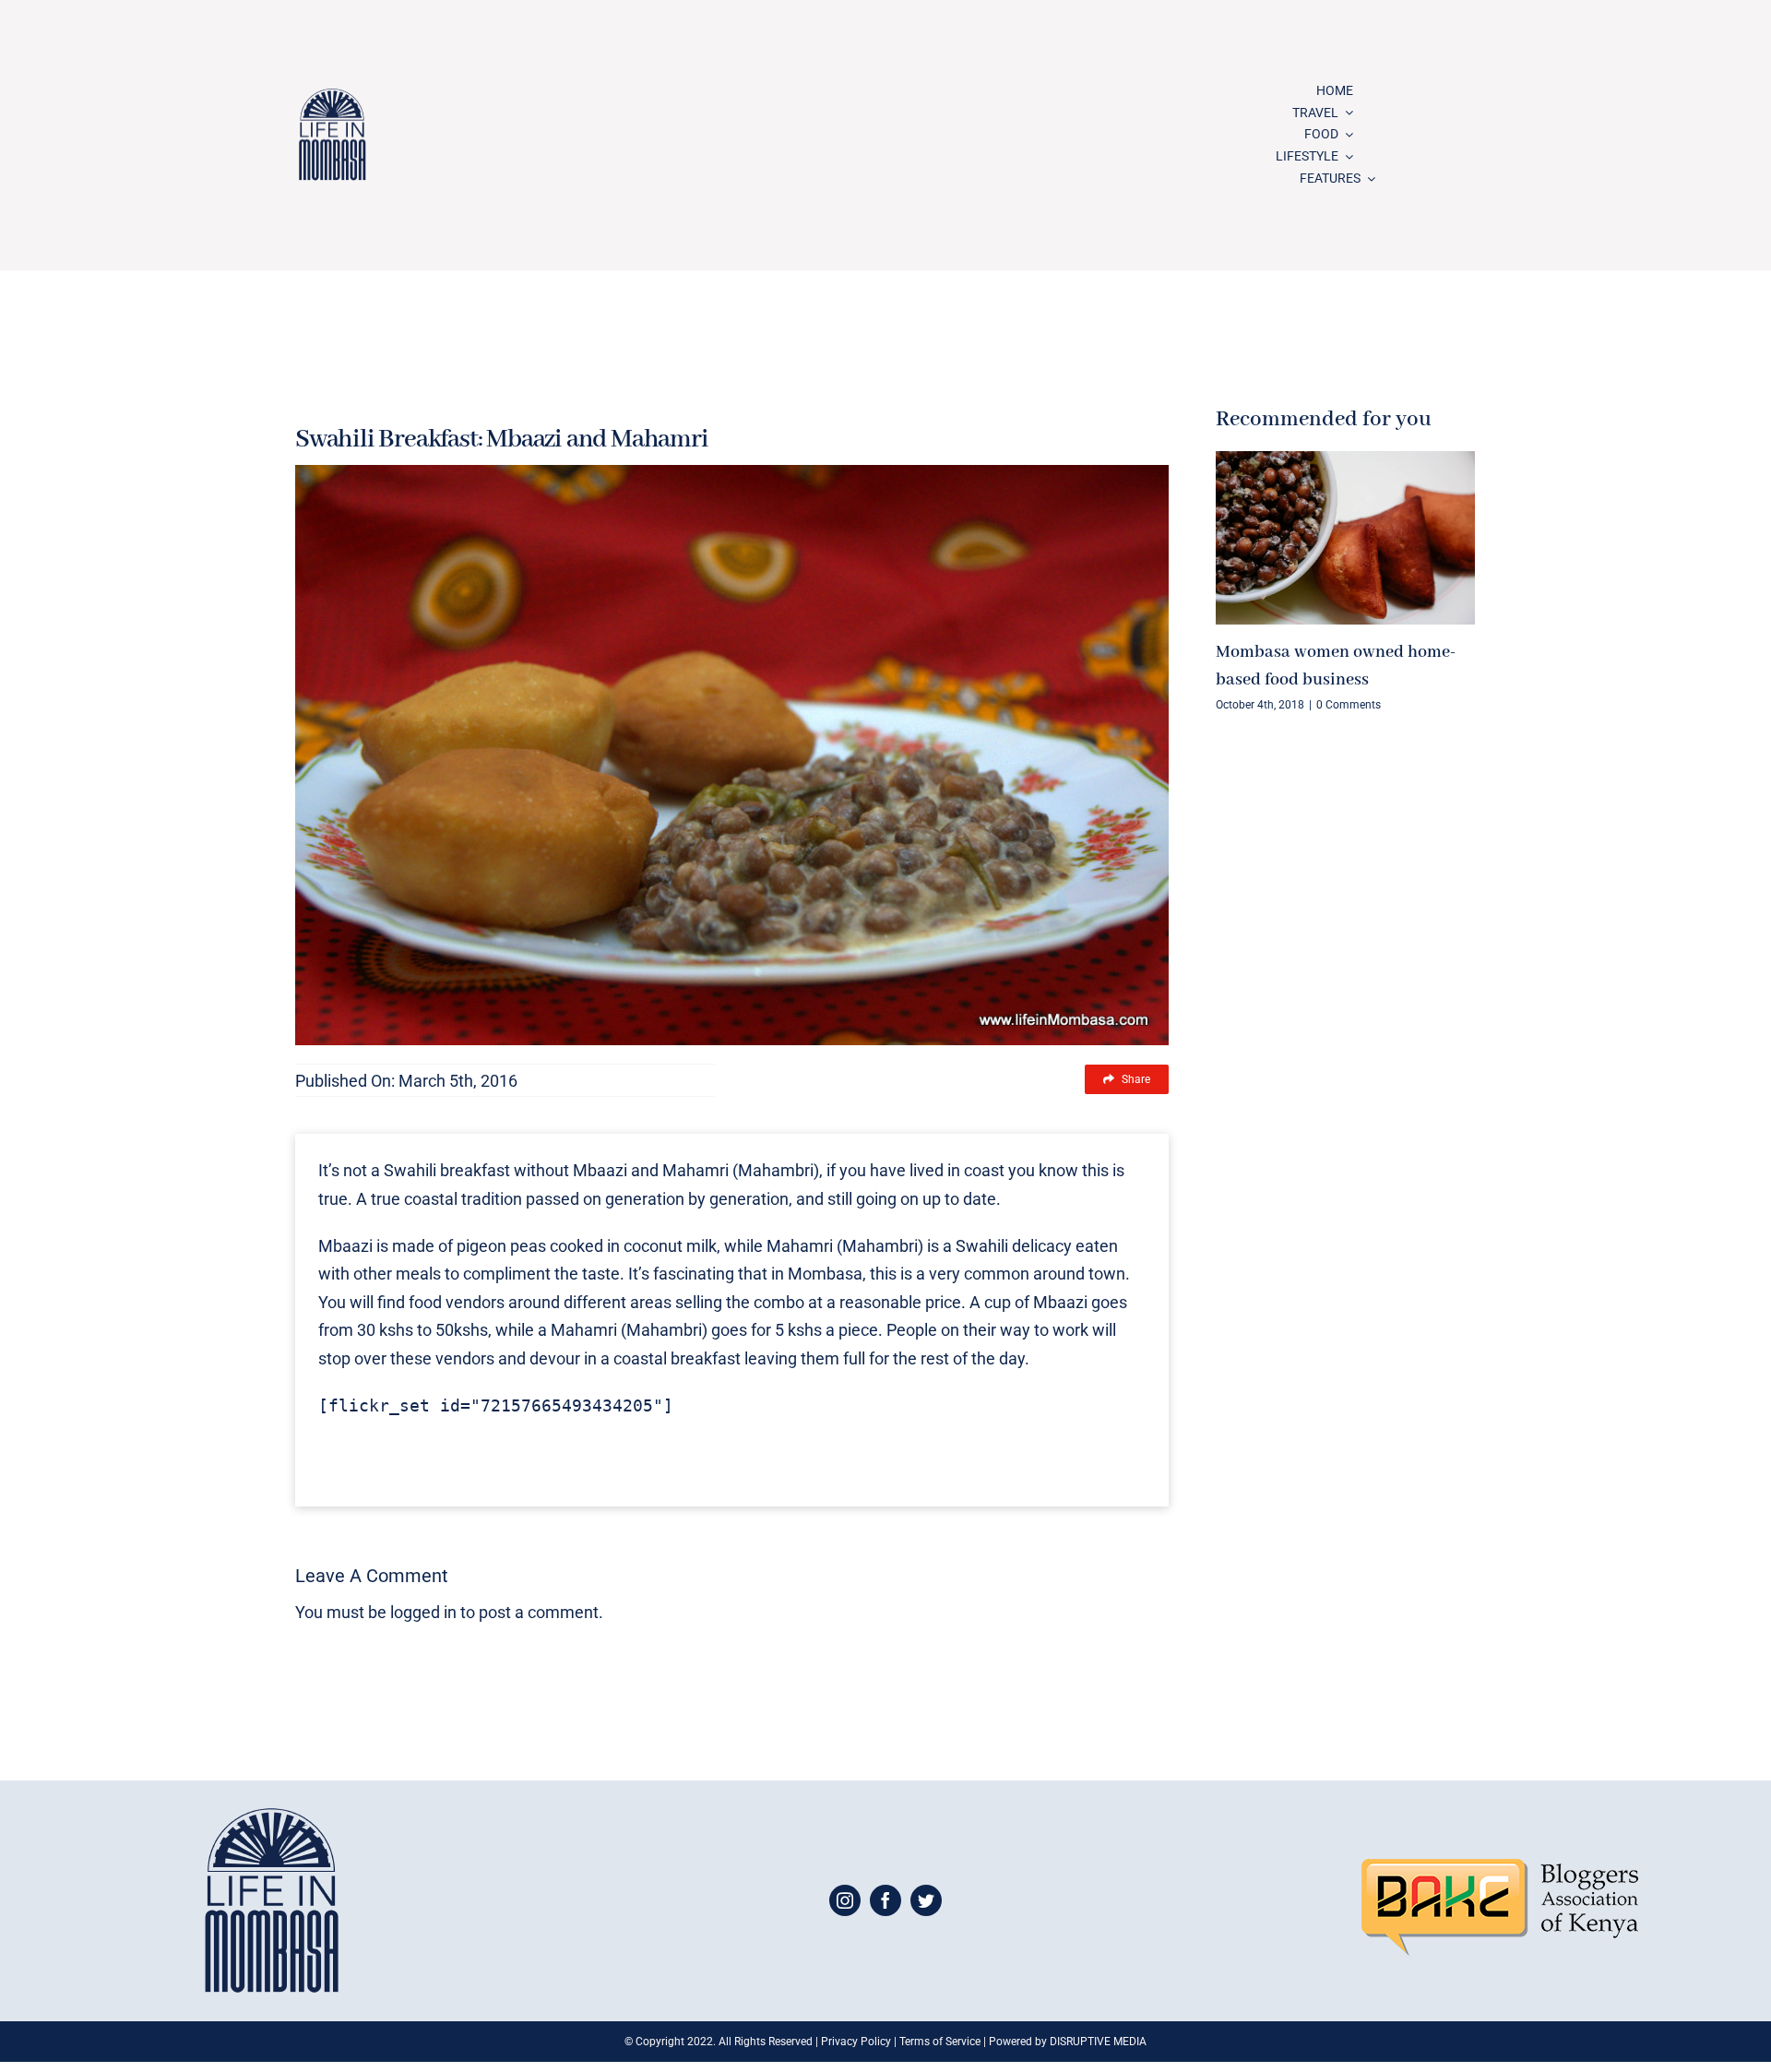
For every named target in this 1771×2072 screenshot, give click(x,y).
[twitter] (926, 1900)
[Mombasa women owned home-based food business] (1345, 537)
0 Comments (1349, 705)
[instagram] (845, 1900)
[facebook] (885, 1900)
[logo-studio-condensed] (332, 96)
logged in (423, 1612)
